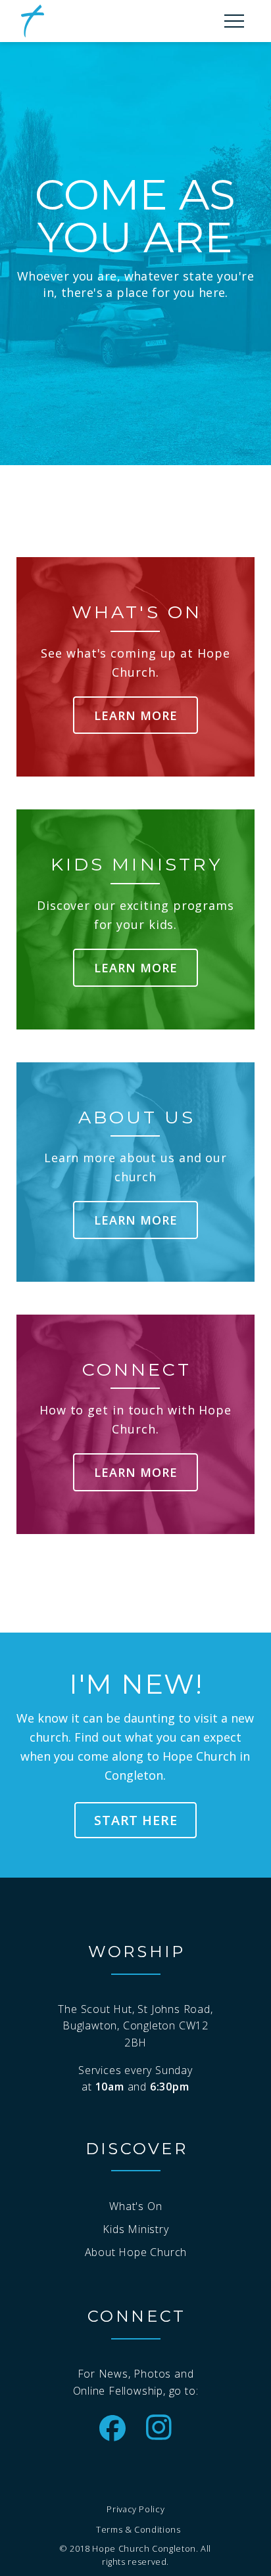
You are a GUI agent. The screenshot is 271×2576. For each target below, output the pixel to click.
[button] (234, 21)
